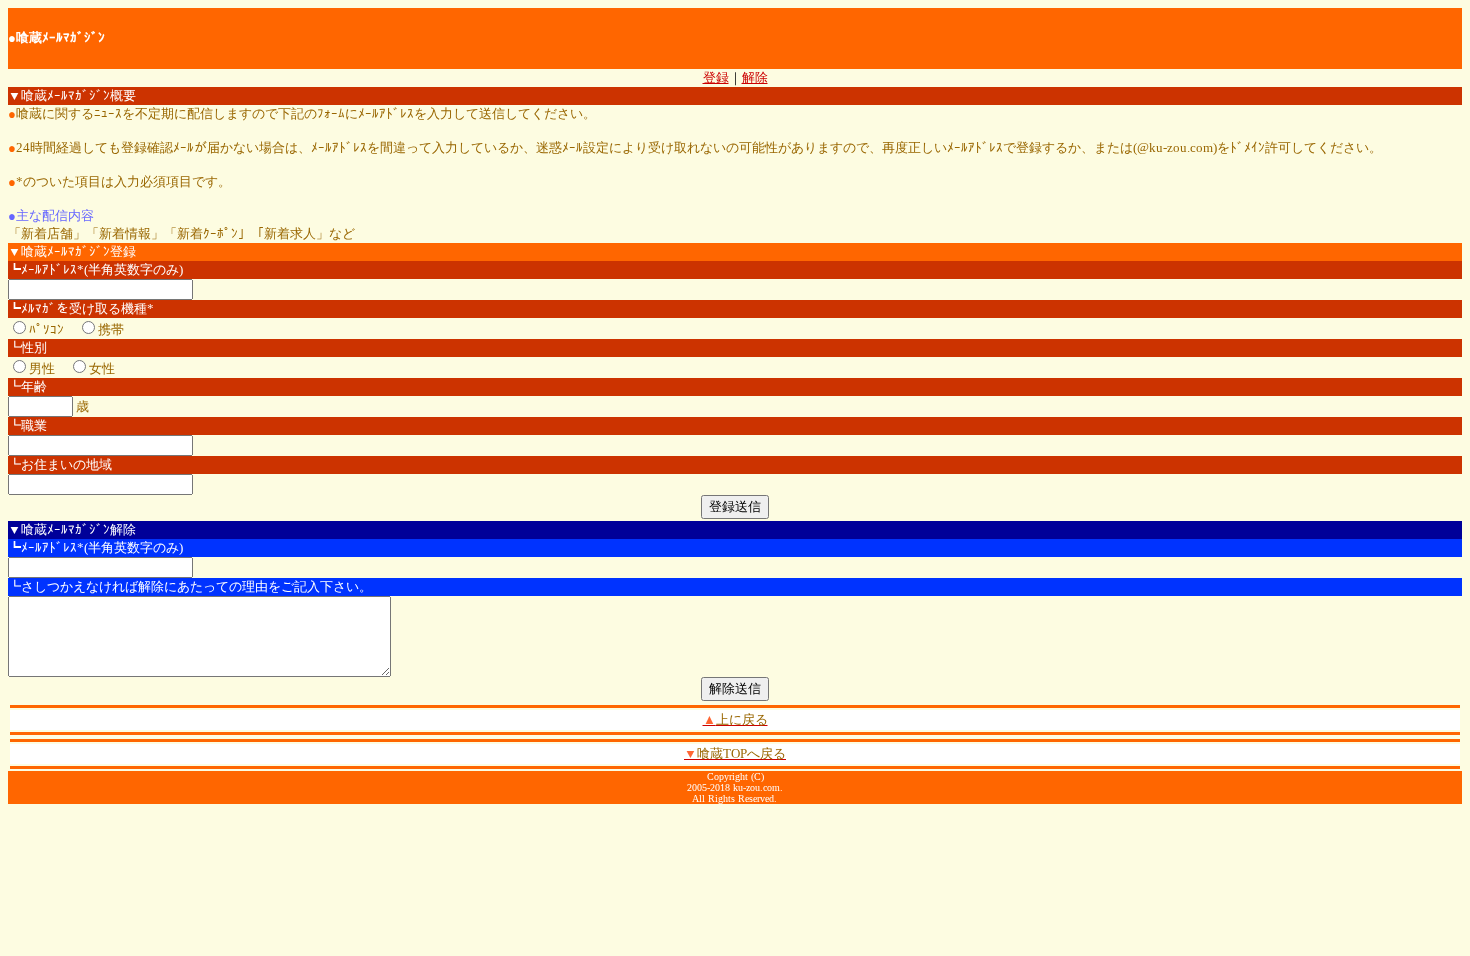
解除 (755, 77)
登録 (716, 77)
